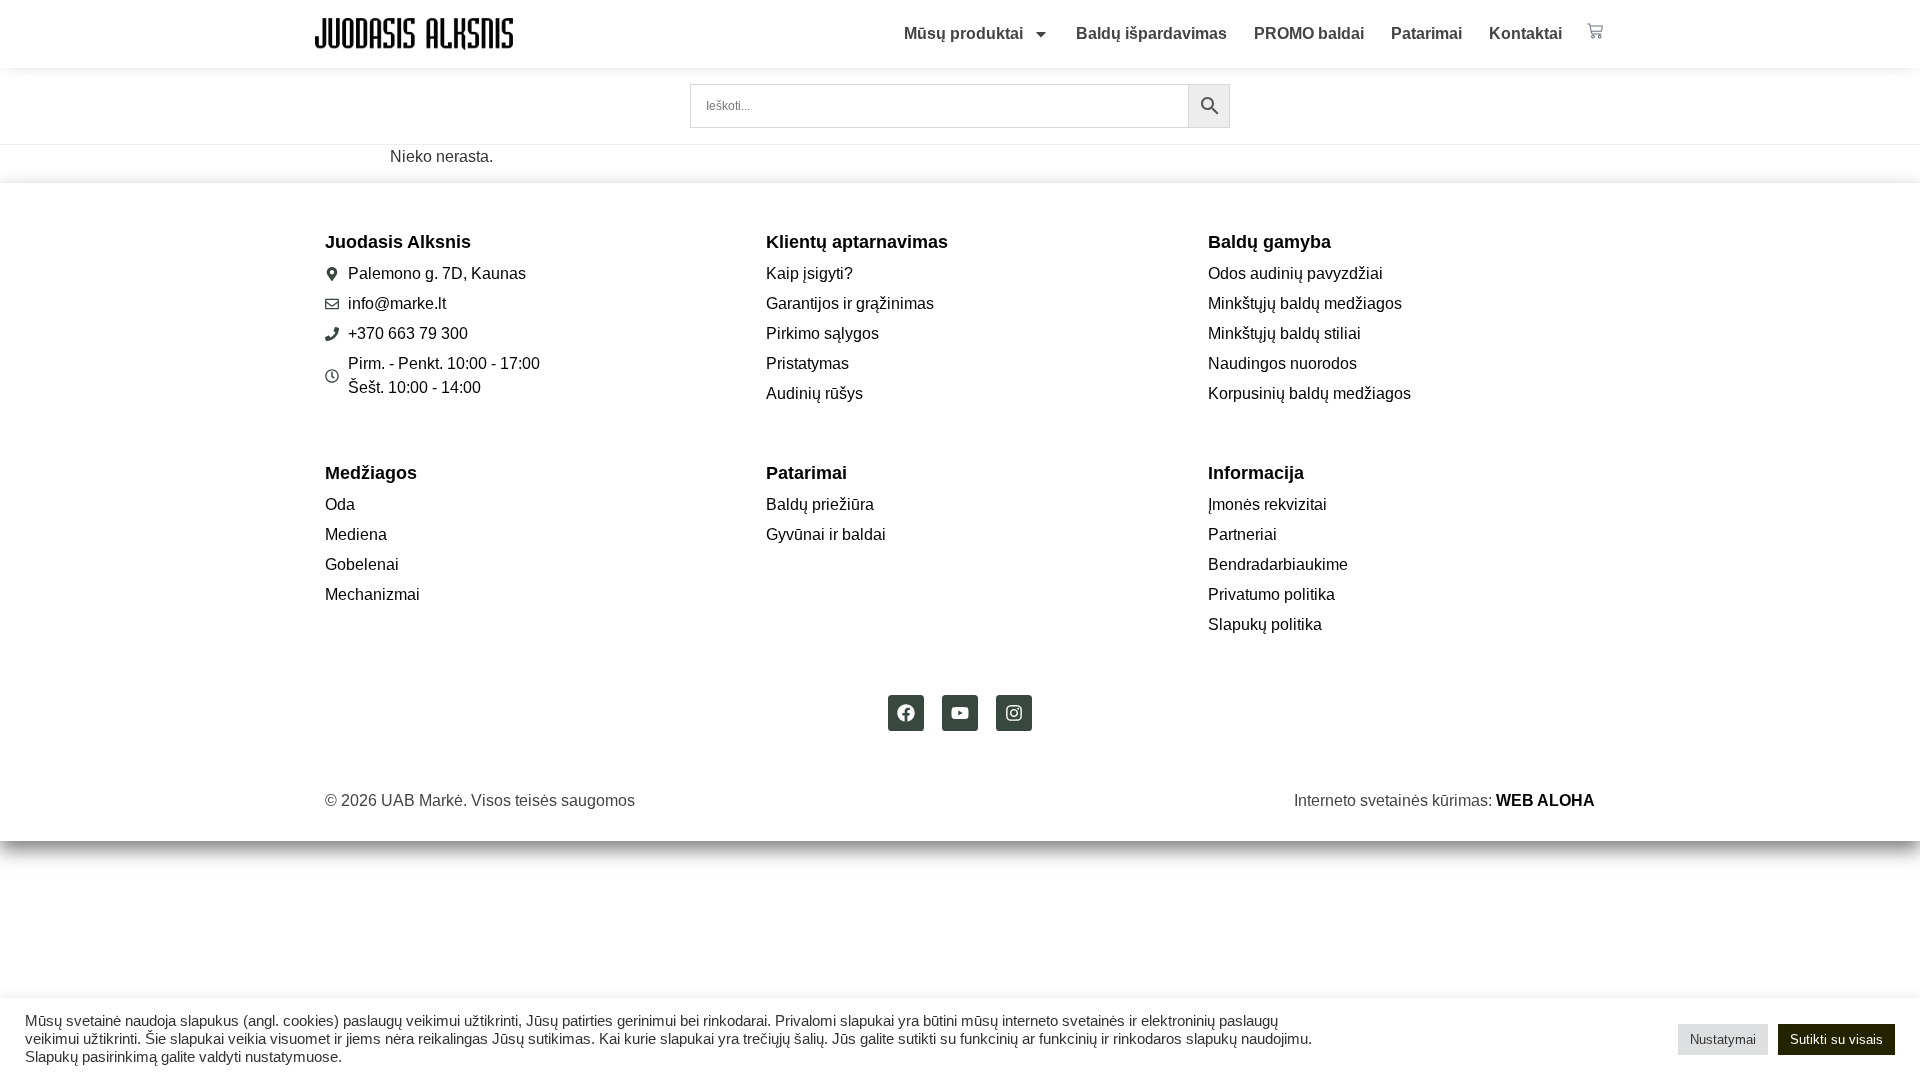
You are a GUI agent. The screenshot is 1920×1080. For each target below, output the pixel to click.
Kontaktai (1525, 33)
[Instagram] (1014, 713)
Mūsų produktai (963, 33)
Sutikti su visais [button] (1836, 1039)
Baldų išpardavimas (1151, 33)
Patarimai (1426, 33)
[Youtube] (960, 713)
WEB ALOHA (1545, 800)
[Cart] (1595, 31)
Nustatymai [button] (1723, 1039)
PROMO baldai (1309, 33)
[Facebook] (906, 713)
